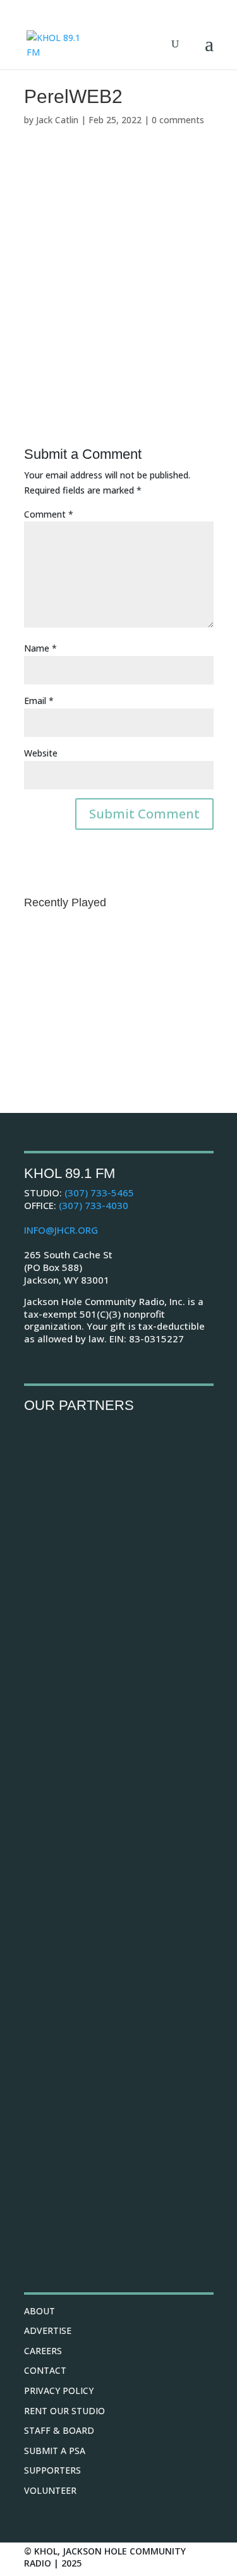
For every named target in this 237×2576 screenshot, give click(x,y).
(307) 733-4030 (94, 1205)
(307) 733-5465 (99, 1193)
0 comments (178, 120)
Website (41, 753)
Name (40, 648)
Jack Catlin (57, 120)
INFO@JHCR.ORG (61, 1230)
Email (39, 701)
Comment (49, 514)
